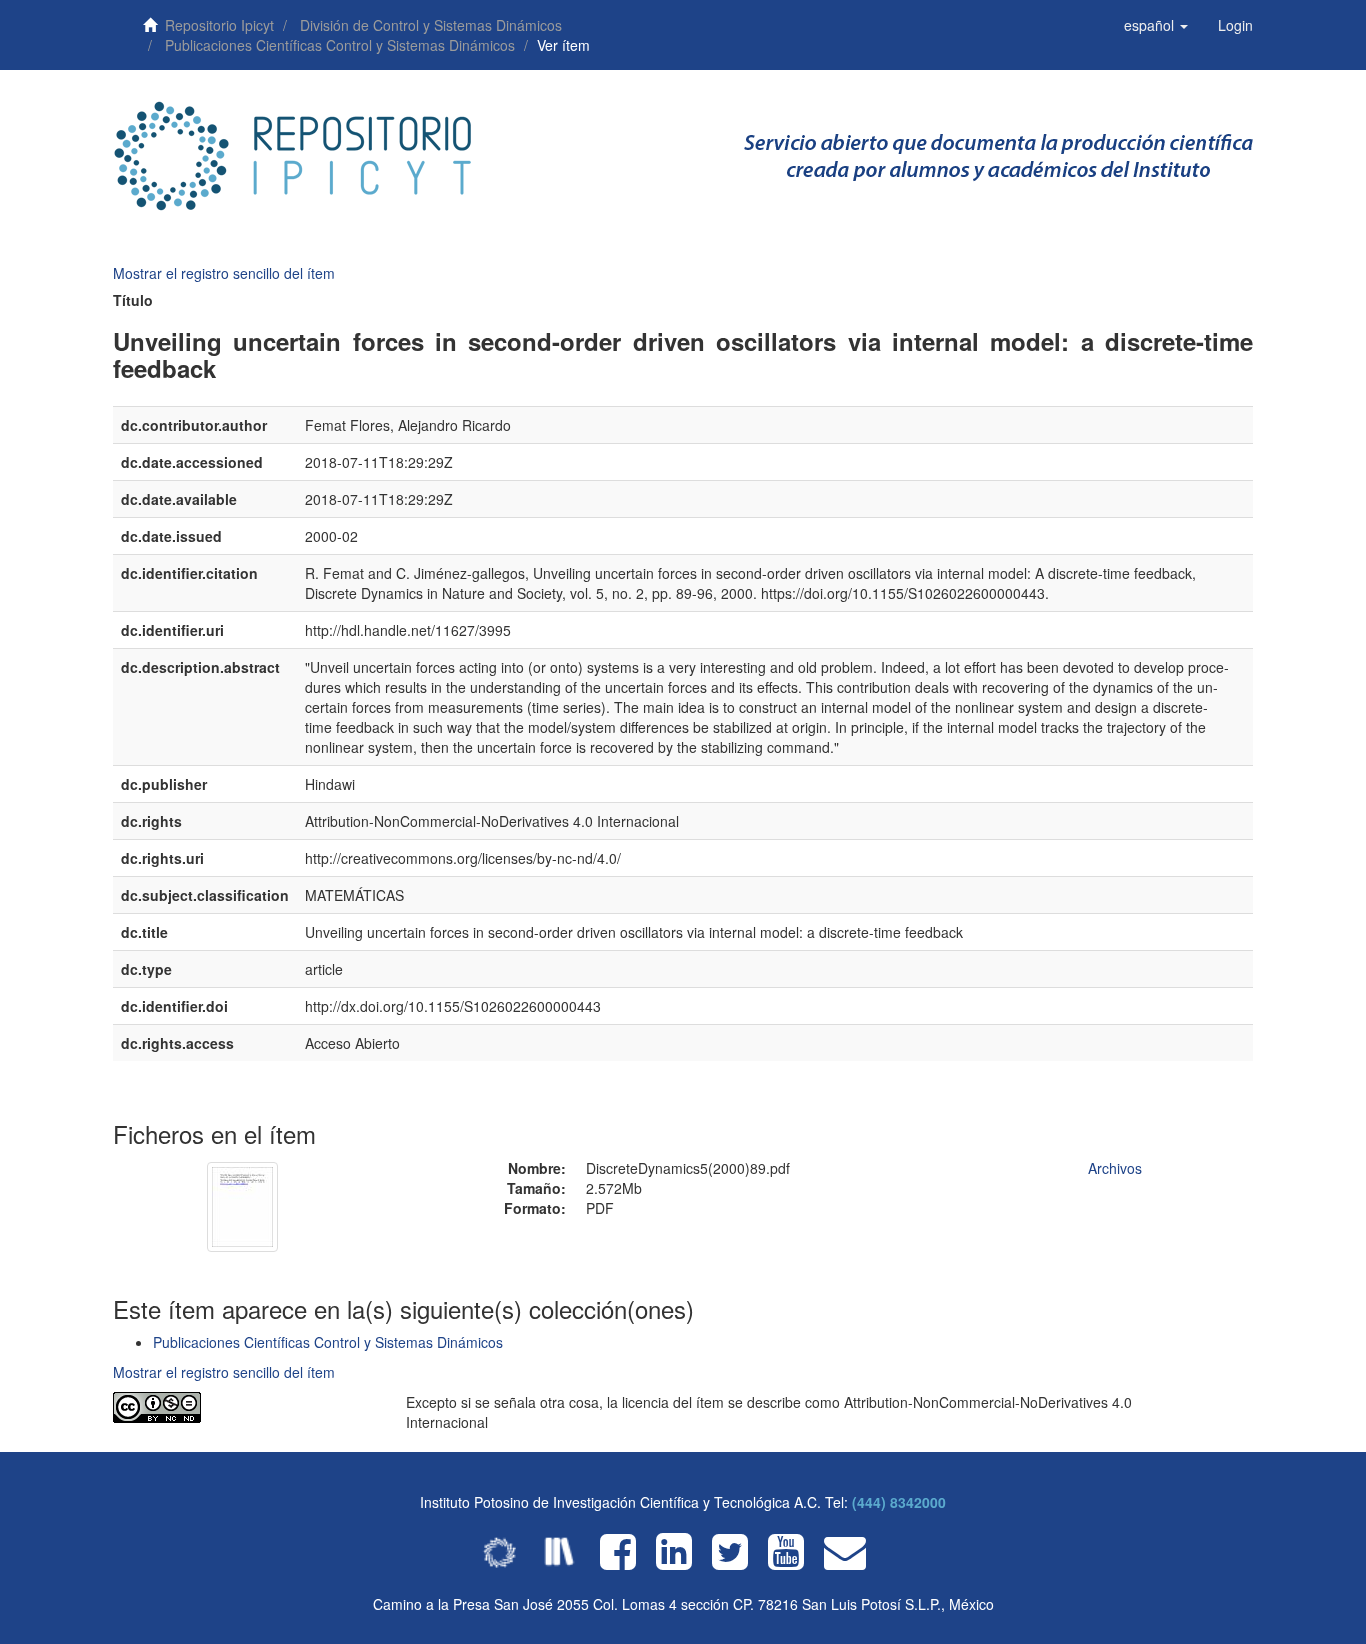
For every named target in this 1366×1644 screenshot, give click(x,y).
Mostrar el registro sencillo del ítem (224, 273)
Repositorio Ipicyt (219, 25)
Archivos (1115, 1168)
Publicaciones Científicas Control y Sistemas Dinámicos (340, 45)
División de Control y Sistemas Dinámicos (431, 25)
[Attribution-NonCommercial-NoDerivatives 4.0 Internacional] (244, 1407)
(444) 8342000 (899, 1502)
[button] (1156, 25)
